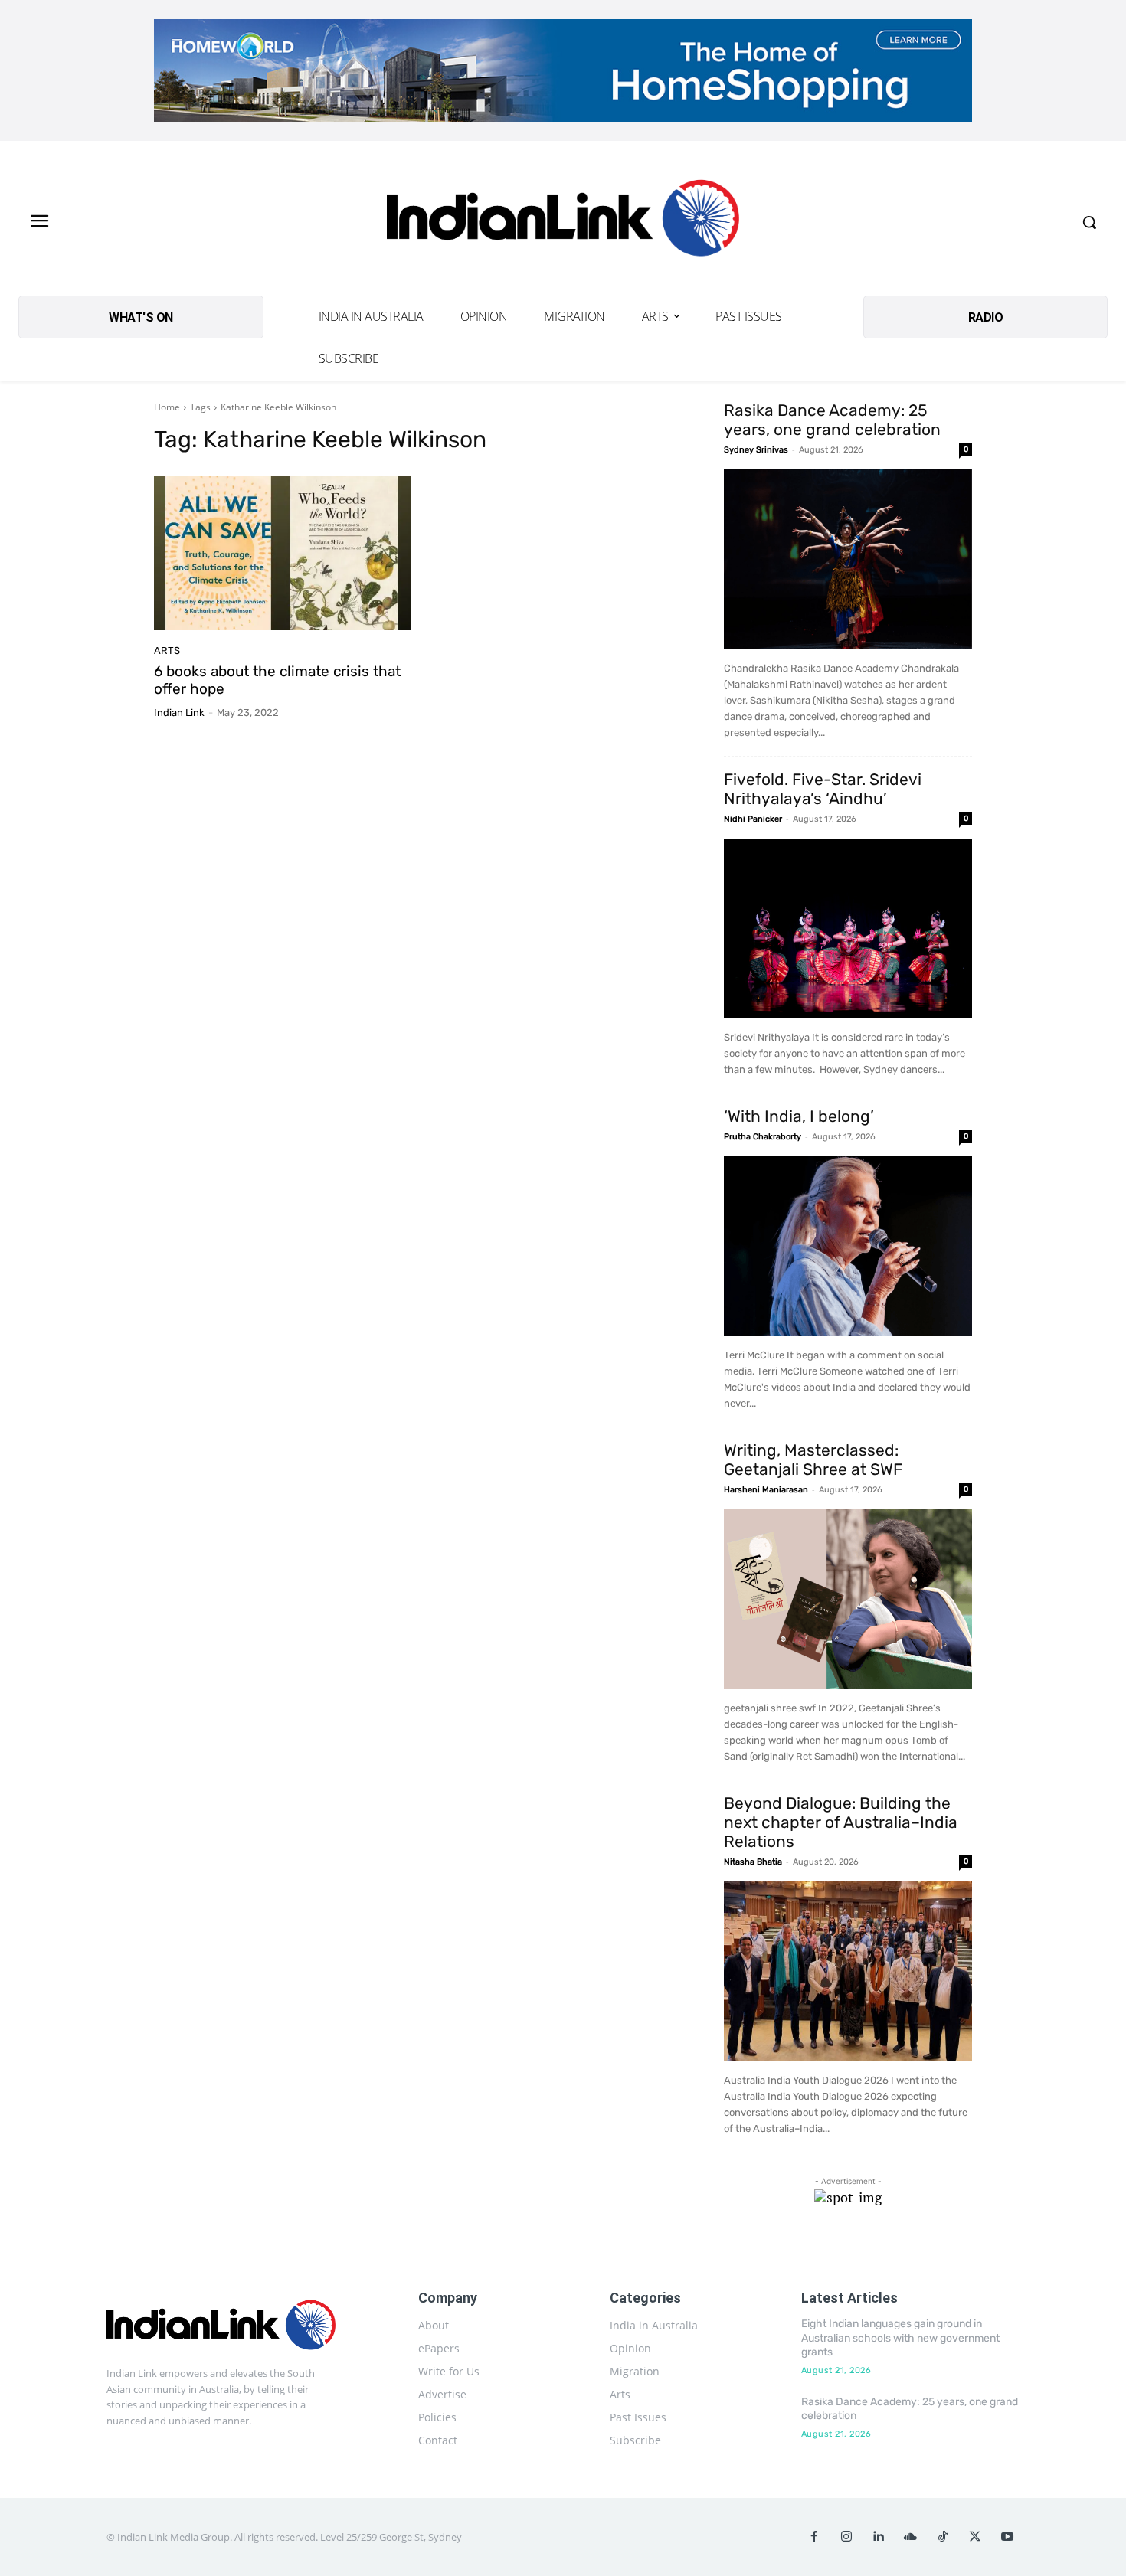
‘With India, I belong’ (799, 1116)
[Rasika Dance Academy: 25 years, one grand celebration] (848, 559)
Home (167, 407)
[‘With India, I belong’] (848, 1246)
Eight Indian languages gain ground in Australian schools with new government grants (900, 2337)
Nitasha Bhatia (753, 1862)
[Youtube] (1007, 2537)
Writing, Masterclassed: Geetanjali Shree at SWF (813, 1460)
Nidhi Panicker (753, 819)
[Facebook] (814, 2537)
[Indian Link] (563, 222)
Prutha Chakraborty (763, 1137)
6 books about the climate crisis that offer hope (277, 680)
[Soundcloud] (911, 2537)
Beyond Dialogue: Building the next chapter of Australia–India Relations (841, 1822)
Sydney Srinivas (756, 450)
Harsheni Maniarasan (766, 1490)
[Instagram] (846, 2537)
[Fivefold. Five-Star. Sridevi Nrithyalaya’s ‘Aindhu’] (848, 928)
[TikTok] (943, 2537)
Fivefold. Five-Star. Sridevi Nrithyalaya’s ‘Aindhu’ (823, 789)
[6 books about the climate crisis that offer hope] (283, 554)
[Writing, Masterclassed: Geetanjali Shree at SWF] (848, 1599)
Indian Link (179, 713)
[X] (975, 2537)
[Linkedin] (879, 2537)
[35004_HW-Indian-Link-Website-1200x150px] (563, 70)
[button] (1089, 222)
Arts (167, 651)
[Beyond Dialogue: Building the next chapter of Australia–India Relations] (848, 1971)
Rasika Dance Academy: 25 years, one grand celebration (832, 420)
